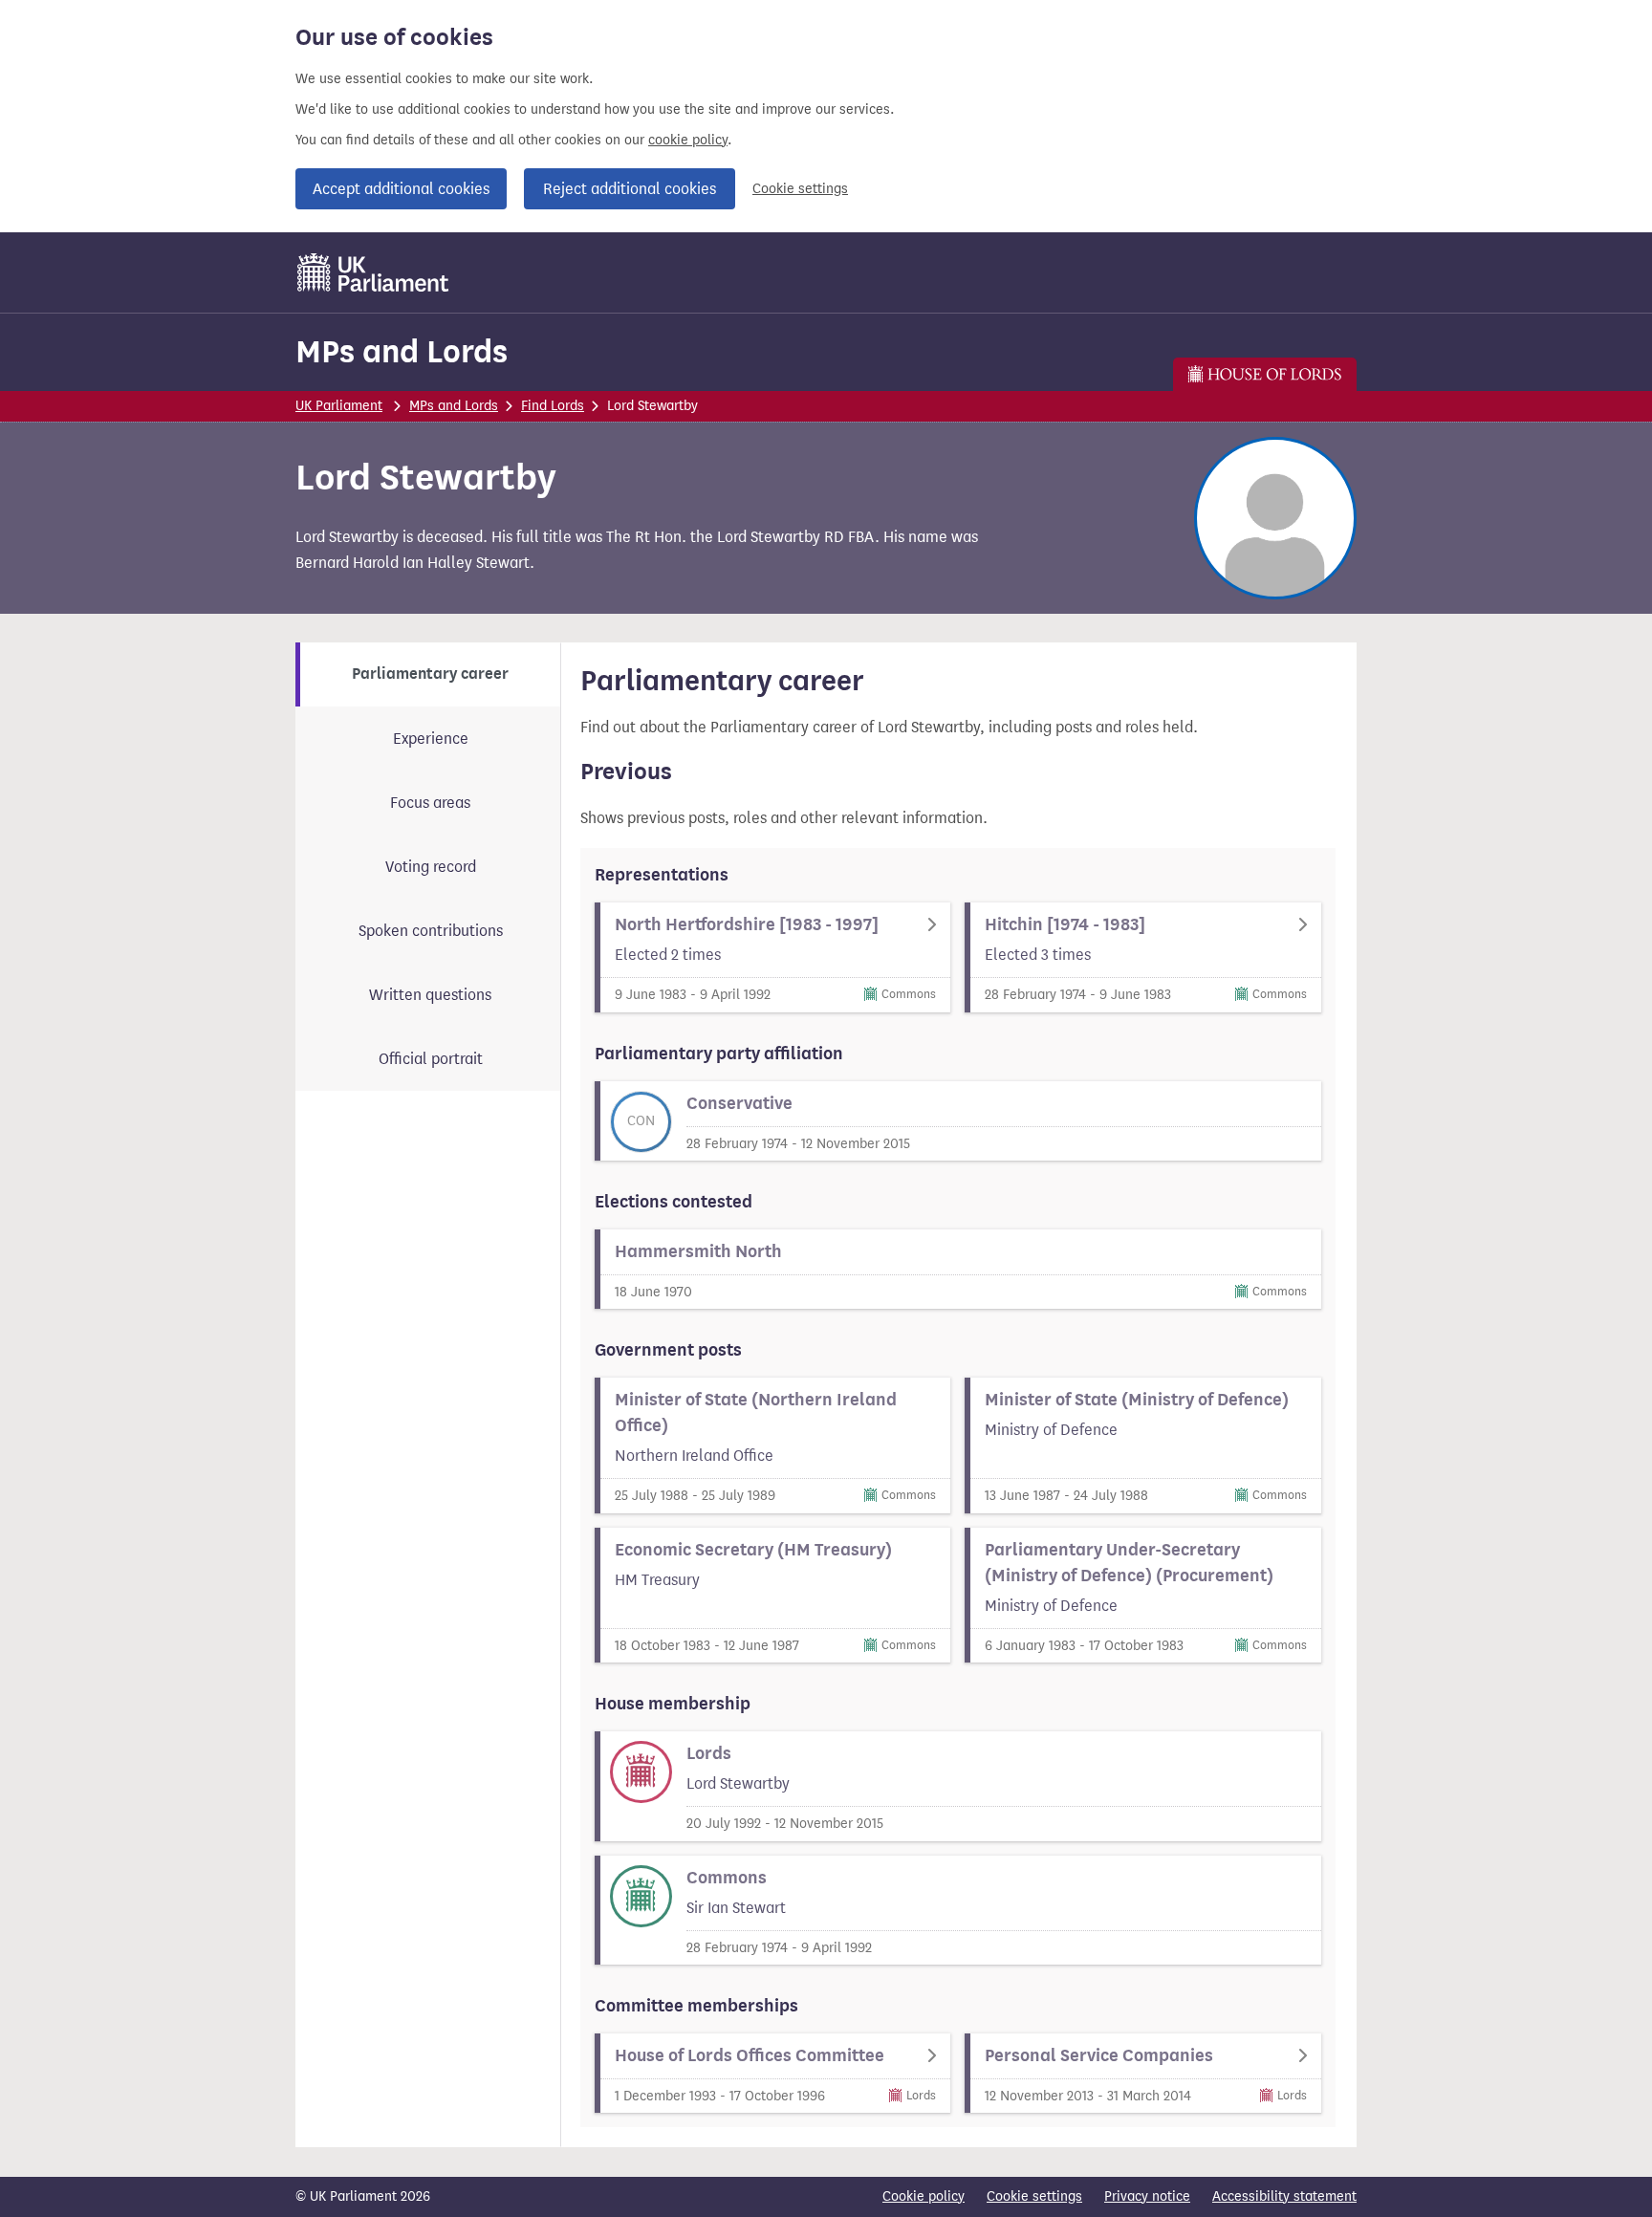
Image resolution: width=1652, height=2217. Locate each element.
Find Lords (553, 406)
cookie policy (688, 140)
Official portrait (431, 1059)
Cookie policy (924, 2196)
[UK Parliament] (373, 272)
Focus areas (430, 803)
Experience (431, 739)
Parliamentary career (430, 674)
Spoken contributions (431, 931)
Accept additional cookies (401, 189)
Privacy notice (1147, 2196)
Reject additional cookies (630, 189)
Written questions (430, 995)
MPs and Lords (402, 351)
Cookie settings (800, 189)
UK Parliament (339, 406)
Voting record (431, 867)
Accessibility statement (1284, 2196)
